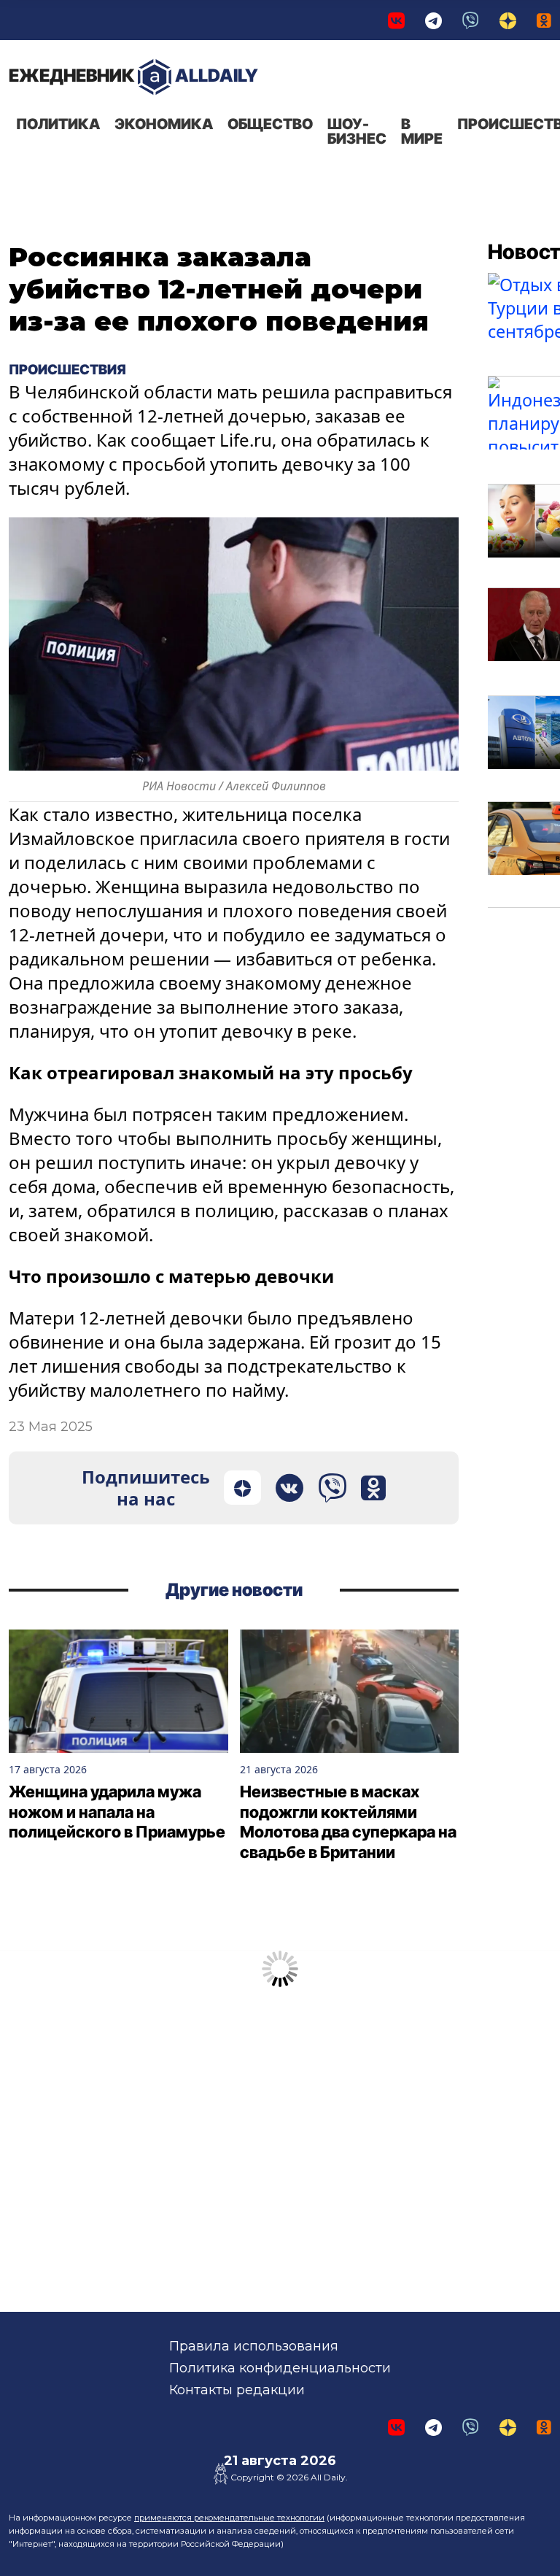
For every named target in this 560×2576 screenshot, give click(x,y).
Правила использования (254, 2346)
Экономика (164, 124)
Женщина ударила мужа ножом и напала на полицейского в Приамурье (117, 1812)
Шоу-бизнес (357, 131)
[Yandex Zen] (508, 20)
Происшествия (69, 369)
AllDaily (133, 76)
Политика (58, 124)
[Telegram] (433, 20)
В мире (422, 131)
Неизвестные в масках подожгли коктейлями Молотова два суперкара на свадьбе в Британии (348, 1822)
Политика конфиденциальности (280, 2368)
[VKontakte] (396, 20)
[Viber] (471, 20)
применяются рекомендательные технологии (229, 2518)
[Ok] (544, 20)
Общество (270, 124)
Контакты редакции (237, 2390)
